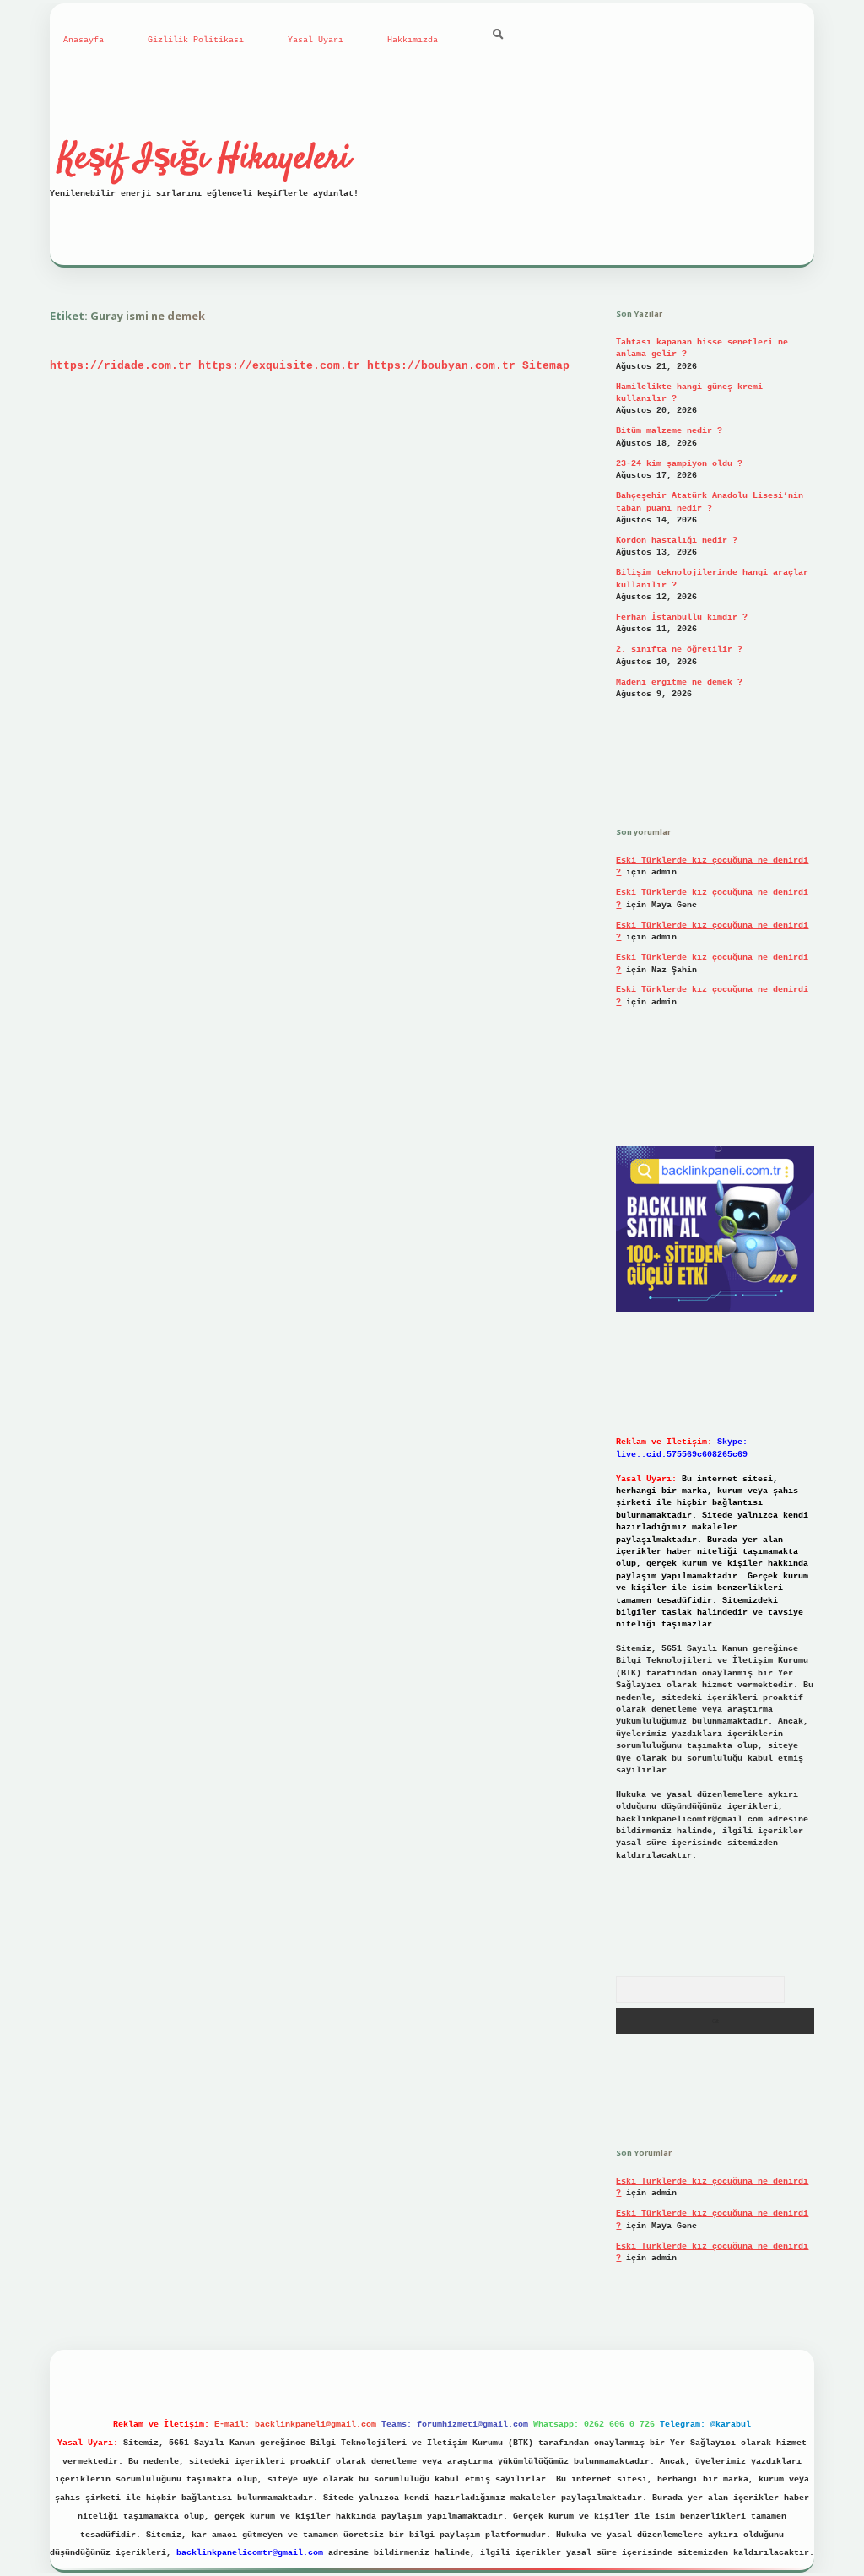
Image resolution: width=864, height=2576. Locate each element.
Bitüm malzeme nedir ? (669, 431)
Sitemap (546, 366)
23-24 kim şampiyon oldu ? (679, 464)
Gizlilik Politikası (196, 40)
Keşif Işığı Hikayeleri (204, 160)
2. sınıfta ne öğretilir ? (679, 649)
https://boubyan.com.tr (441, 366)
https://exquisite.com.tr (279, 366)
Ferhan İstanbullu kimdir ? (682, 617)
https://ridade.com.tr (121, 366)
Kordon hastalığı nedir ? (677, 541)
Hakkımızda (413, 40)
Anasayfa (84, 40)
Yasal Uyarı (316, 40)
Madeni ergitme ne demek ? (679, 682)
